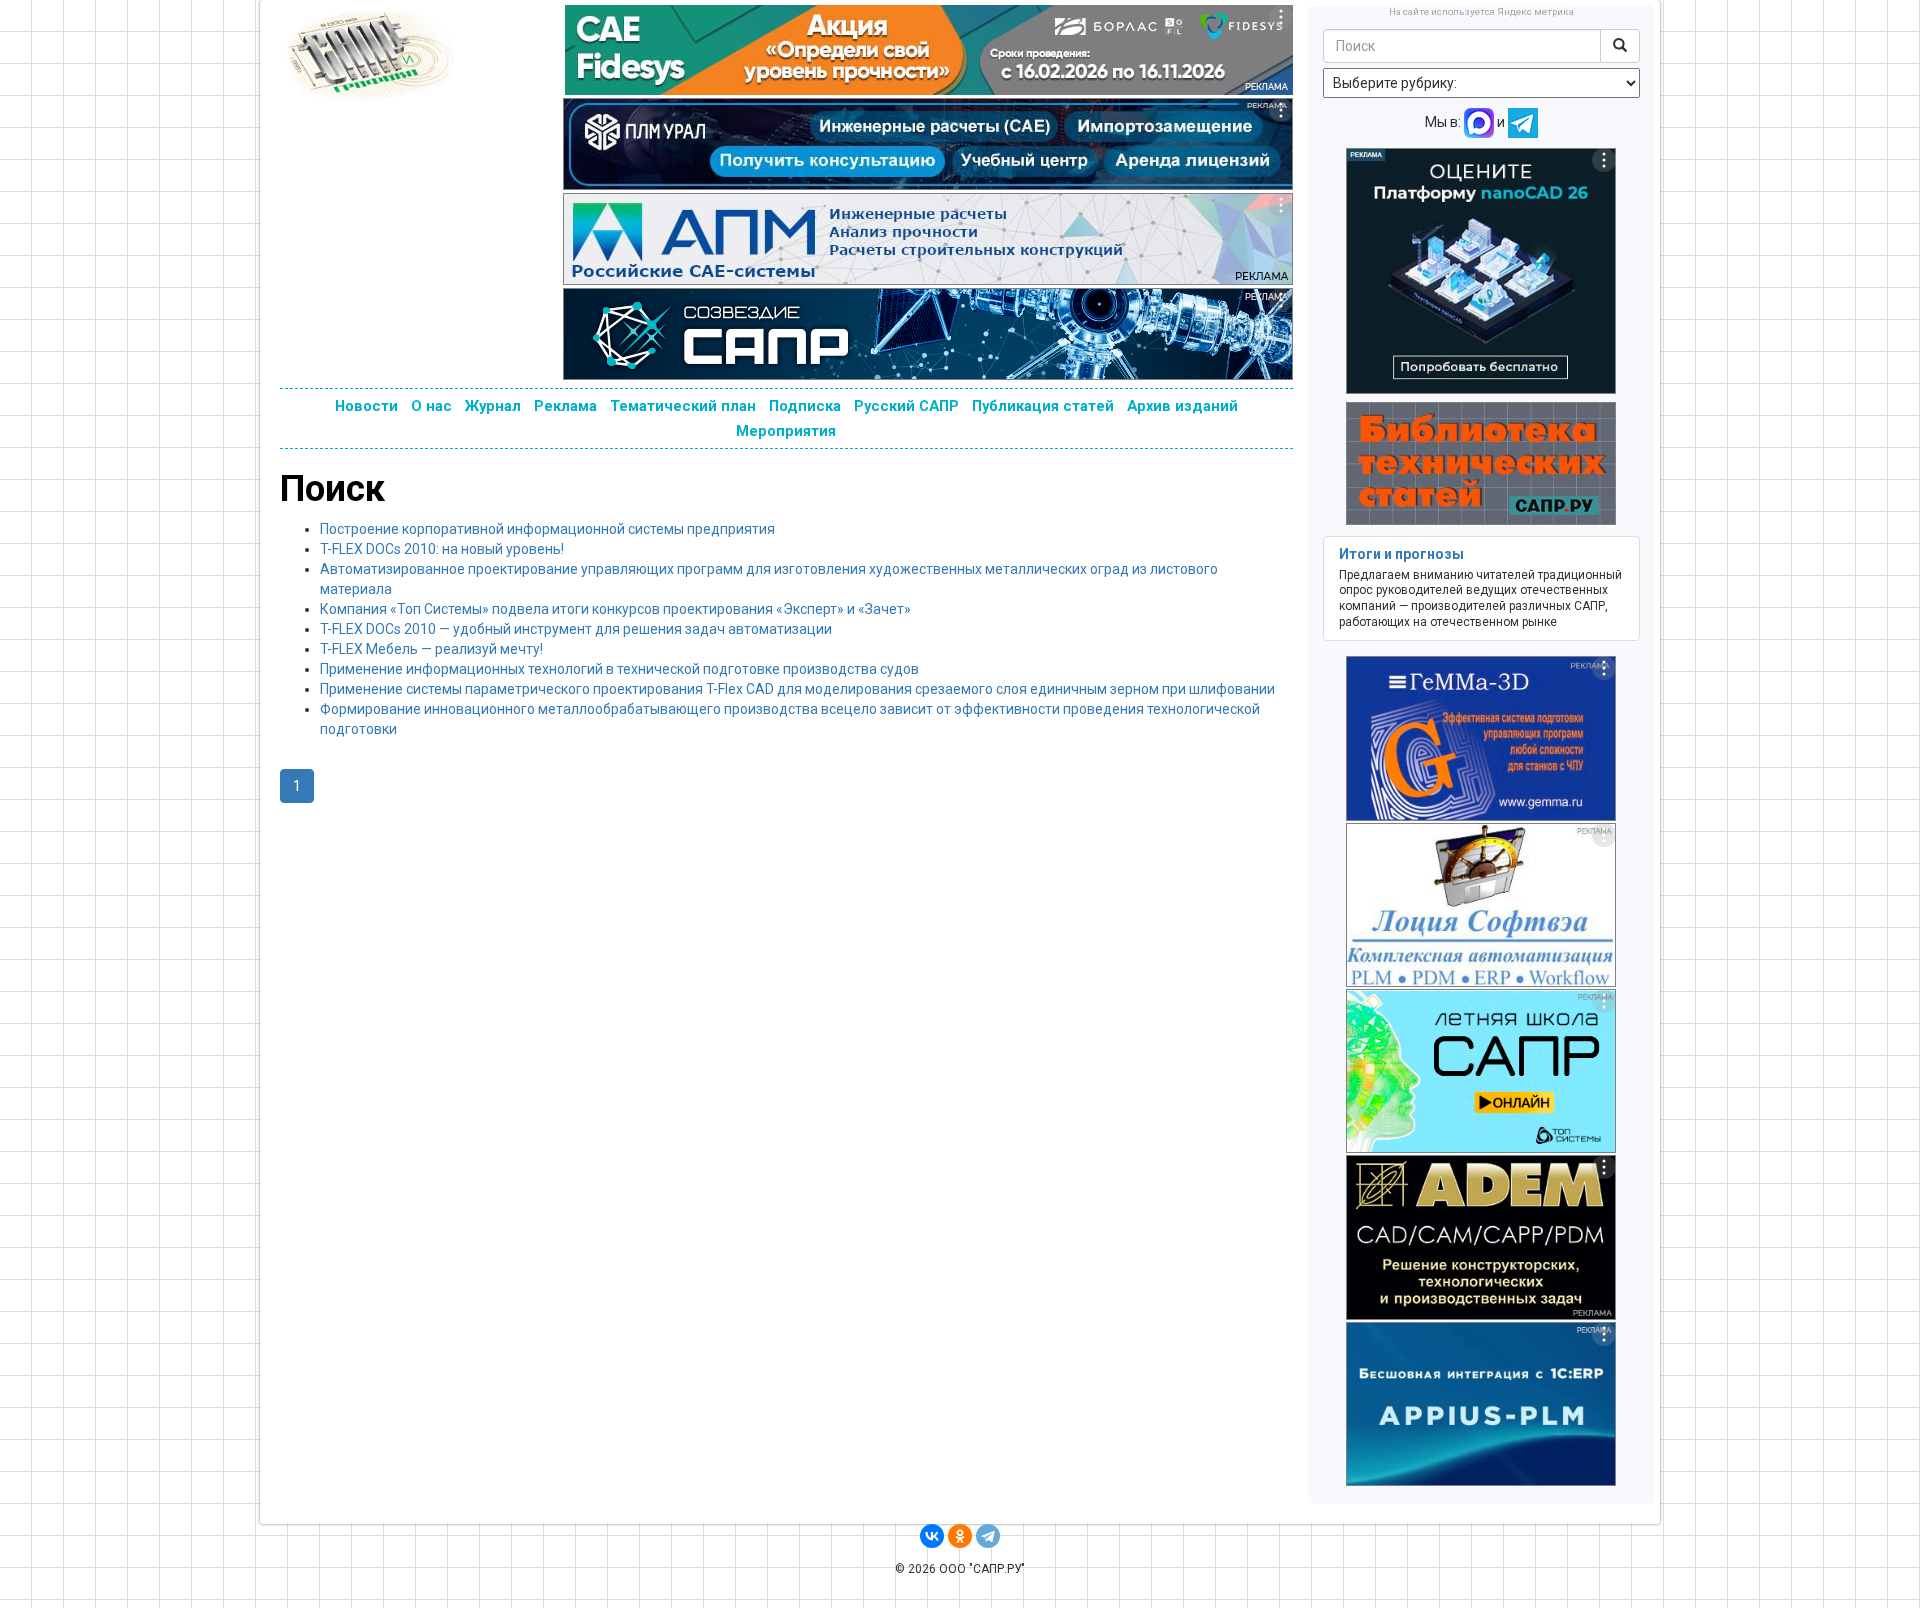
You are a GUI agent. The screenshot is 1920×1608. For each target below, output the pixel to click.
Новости (366, 406)
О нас (431, 406)
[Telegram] (988, 1536)
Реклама (565, 406)
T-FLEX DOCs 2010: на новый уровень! (442, 549)
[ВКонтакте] (932, 1536)
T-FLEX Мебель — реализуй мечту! (431, 649)
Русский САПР (906, 406)
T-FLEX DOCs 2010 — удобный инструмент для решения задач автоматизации (576, 629)
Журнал (493, 406)
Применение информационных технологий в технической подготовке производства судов (619, 669)
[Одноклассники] (960, 1536)
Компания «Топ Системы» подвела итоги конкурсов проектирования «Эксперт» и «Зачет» (615, 609)
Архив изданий (1182, 406)
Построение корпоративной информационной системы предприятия (547, 529)
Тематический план (683, 406)
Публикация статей (1043, 406)
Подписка (805, 406)
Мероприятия (786, 431)
